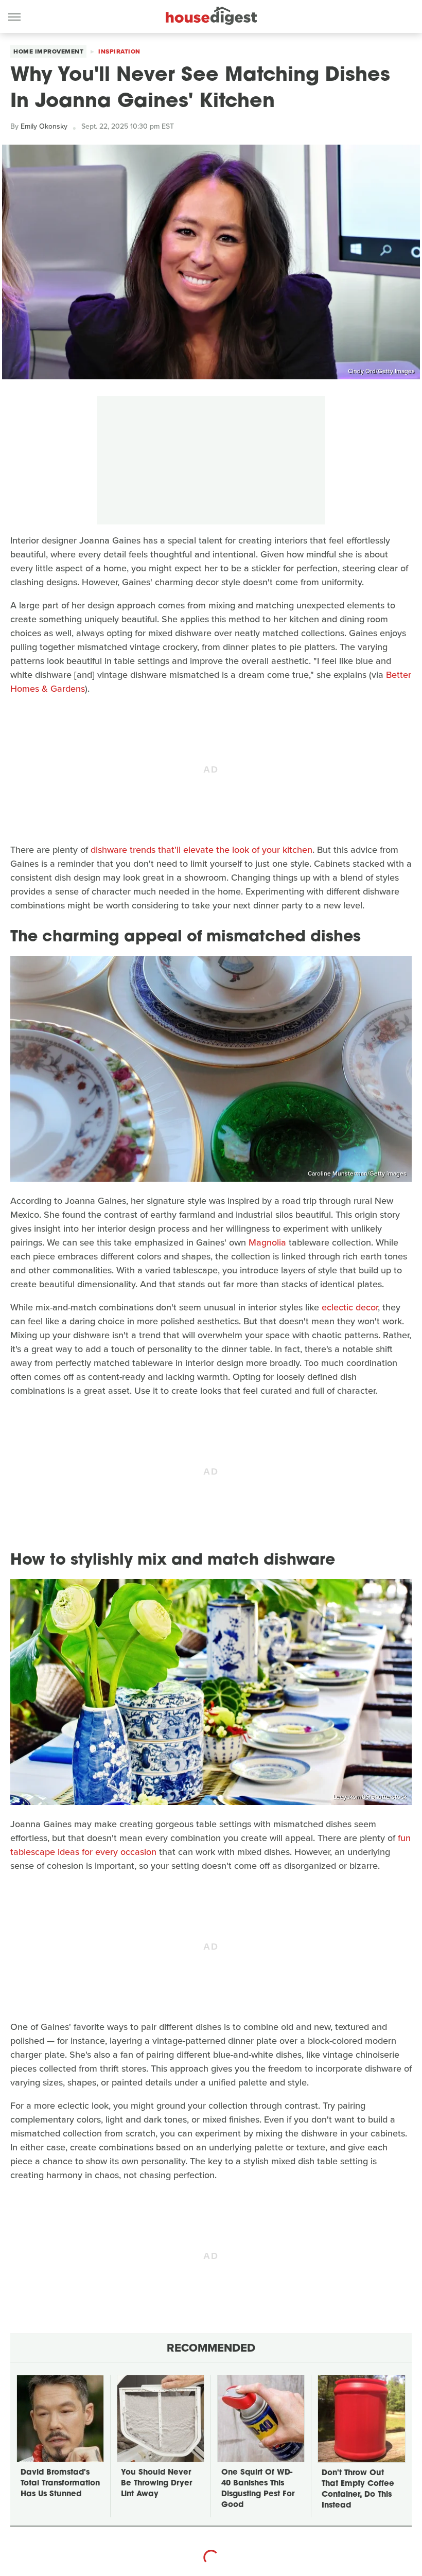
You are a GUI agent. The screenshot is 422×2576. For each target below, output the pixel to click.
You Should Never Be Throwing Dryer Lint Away (156, 2484)
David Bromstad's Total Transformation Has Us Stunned (60, 2484)
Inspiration (119, 51)
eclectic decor (350, 1307)
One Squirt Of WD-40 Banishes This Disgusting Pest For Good (258, 2489)
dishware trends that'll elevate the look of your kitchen (201, 850)
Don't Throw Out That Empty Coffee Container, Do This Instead (358, 2490)
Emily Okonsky (44, 126)
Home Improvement (48, 51)
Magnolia (267, 1242)
